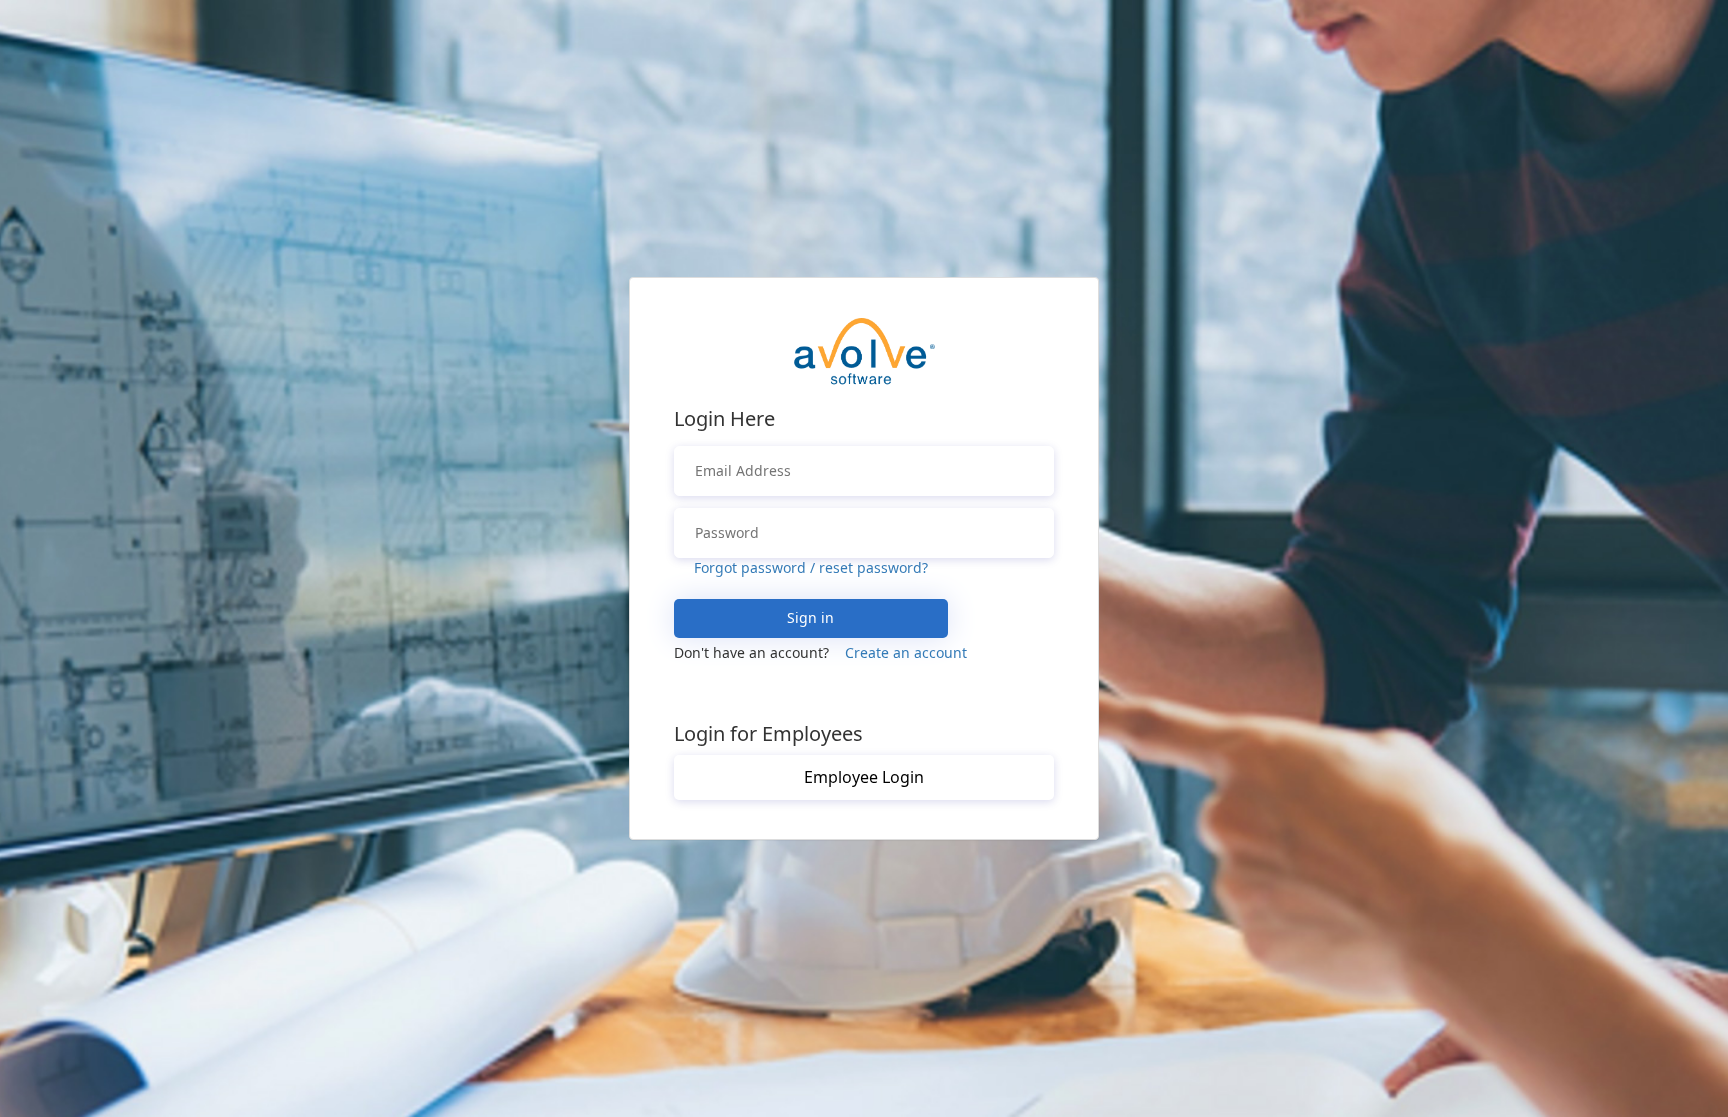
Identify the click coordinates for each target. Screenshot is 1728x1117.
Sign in (810, 617)
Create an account (906, 652)
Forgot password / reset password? (811, 567)
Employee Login (864, 777)
